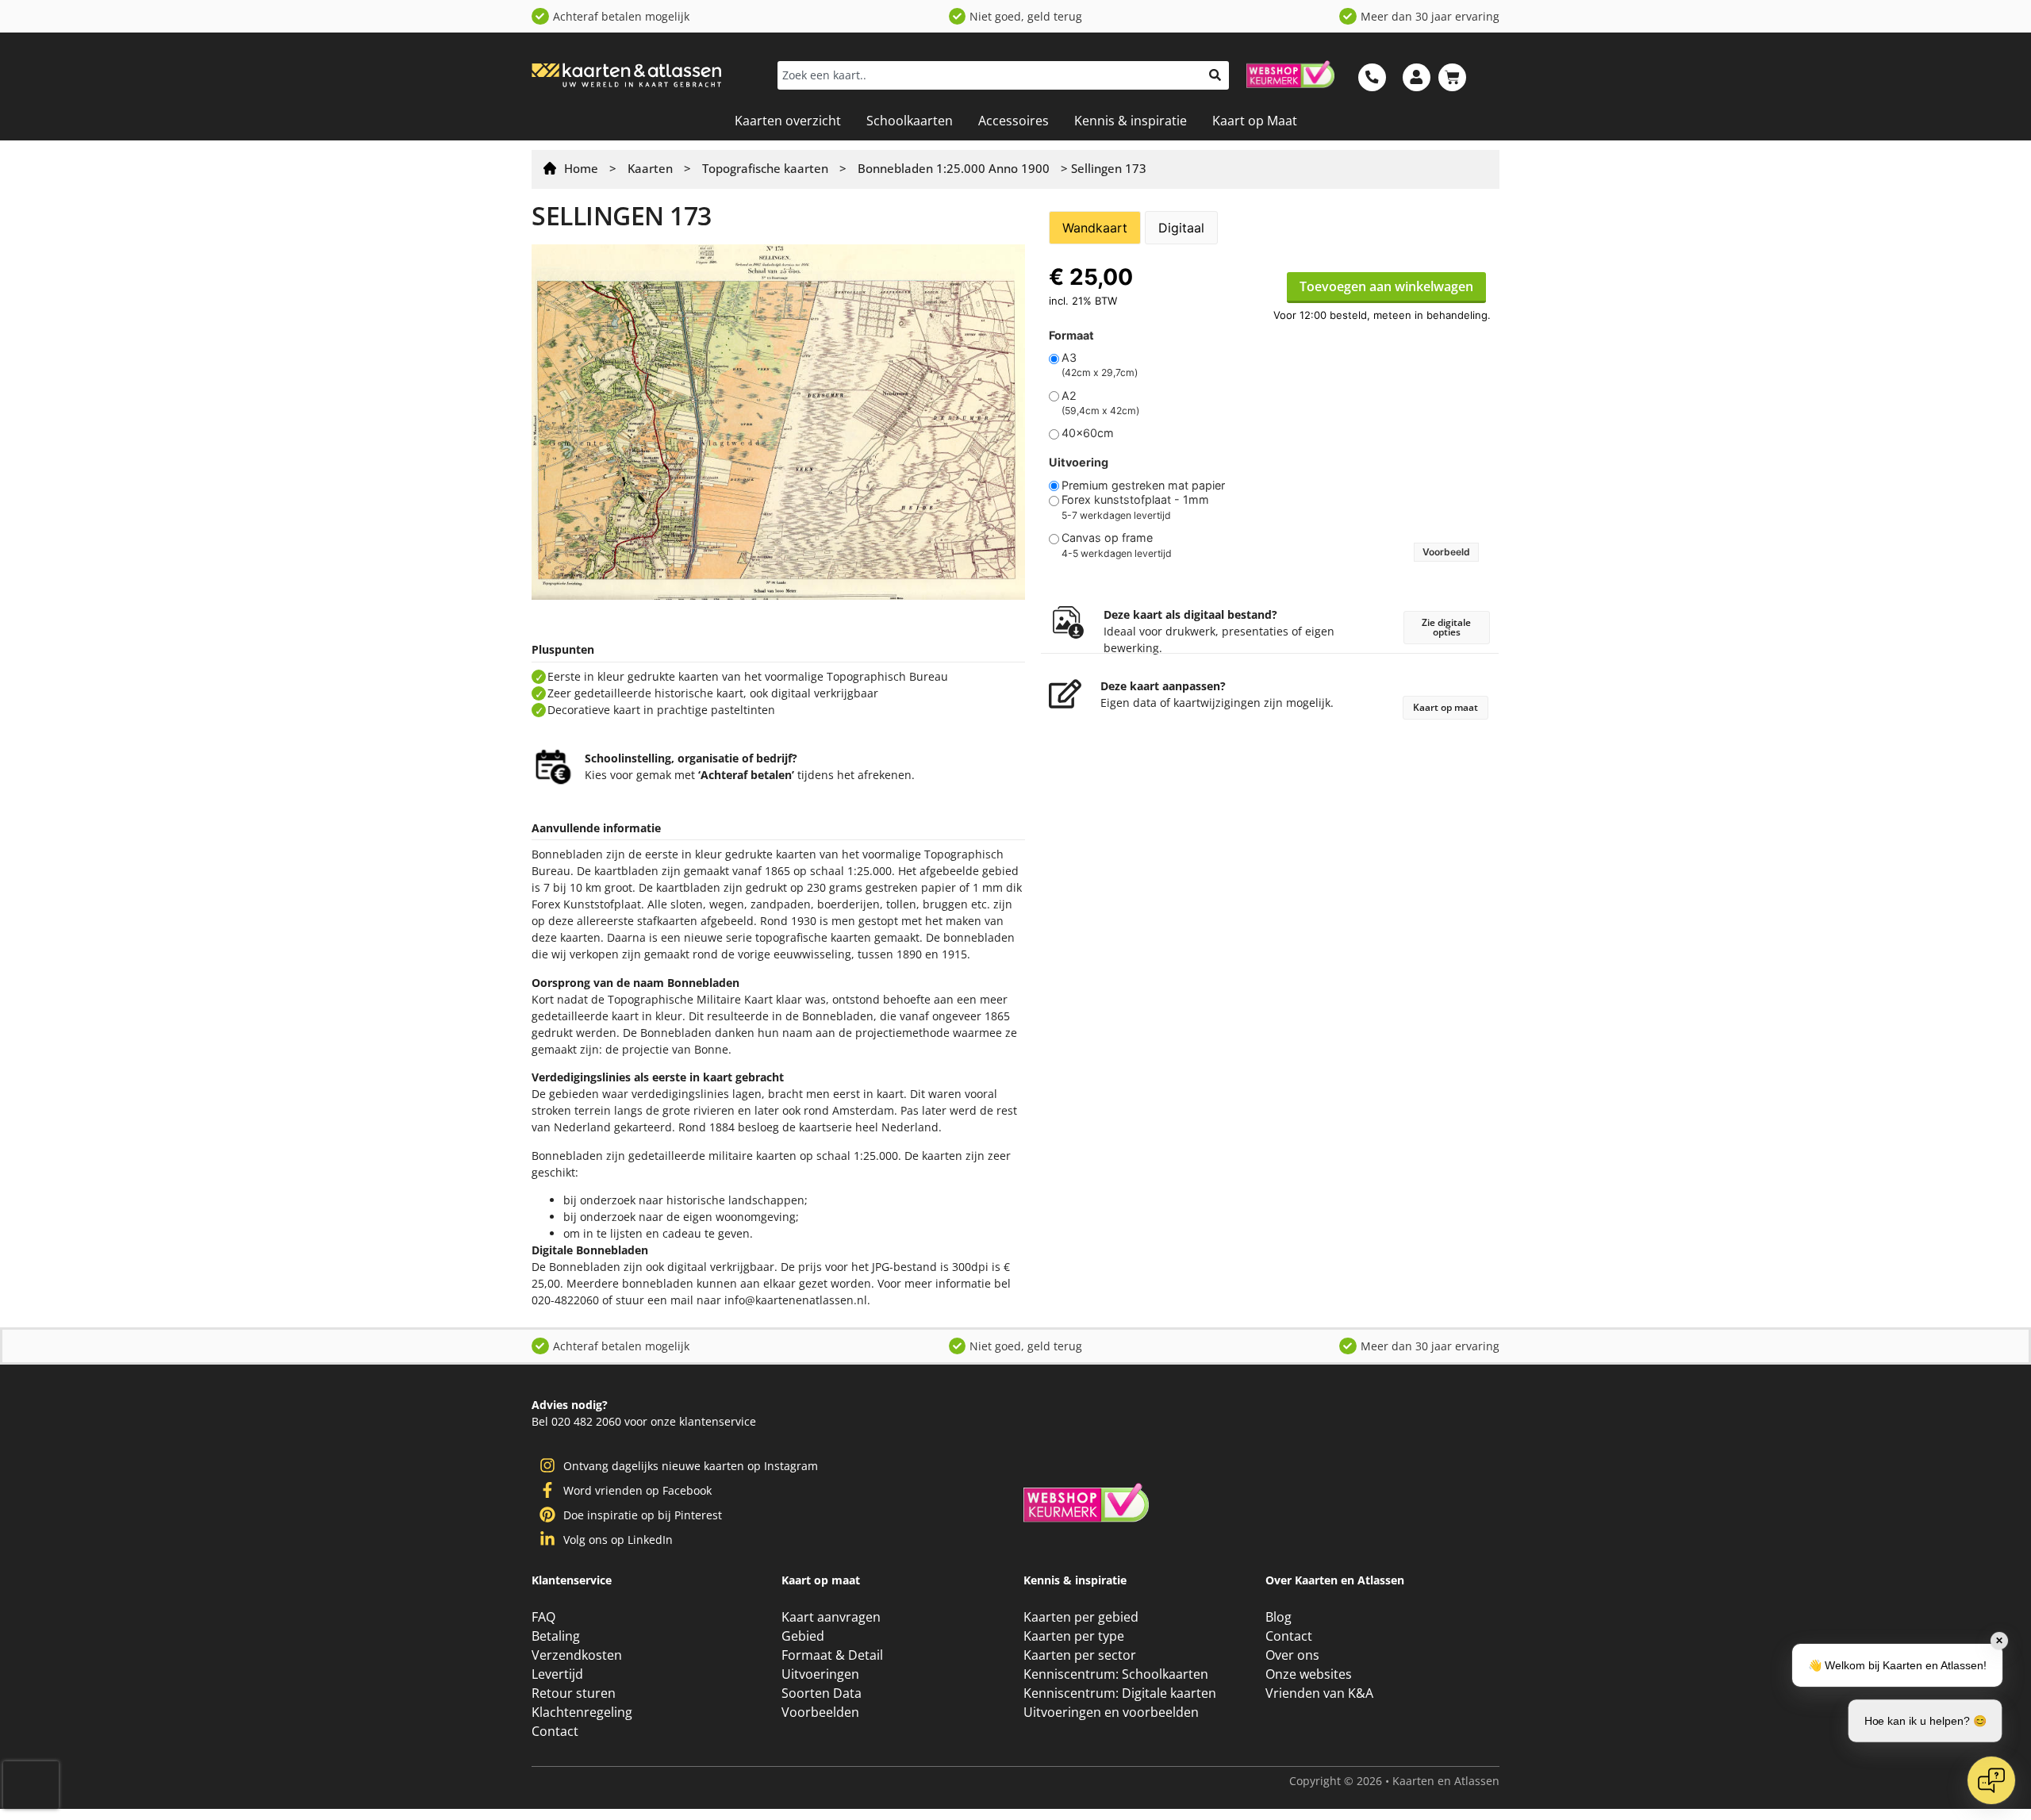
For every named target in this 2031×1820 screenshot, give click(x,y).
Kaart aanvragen (831, 1617)
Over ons (1292, 1655)
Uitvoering (1079, 463)
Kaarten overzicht (788, 121)
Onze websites (1309, 1674)
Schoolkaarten (910, 121)
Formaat (1071, 336)
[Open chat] (1991, 1780)
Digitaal (1181, 228)
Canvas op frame (1107, 538)
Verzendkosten (577, 1655)
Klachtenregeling (582, 1712)
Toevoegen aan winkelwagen (1386, 286)
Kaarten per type (1074, 1636)
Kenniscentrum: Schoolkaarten (1116, 1674)
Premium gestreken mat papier (1143, 486)
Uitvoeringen (820, 1674)
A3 (1069, 358)
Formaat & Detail (832, 1655)
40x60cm (1088, 433)
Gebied (803, 1636)
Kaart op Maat (1255, 121)
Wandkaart (1095, 228)
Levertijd (557, 1674)
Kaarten (650, 168)
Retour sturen (574, 1693)
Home (581, 168)
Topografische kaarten (765, 168)
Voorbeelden (820, 1712)
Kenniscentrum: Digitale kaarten (1120, 1693)
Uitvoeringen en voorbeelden (1111, 1712)
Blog (1278, 1617)
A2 (1069, 396)
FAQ (543, 1617)
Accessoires (1014, 121)
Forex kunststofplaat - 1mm (1135, 500)
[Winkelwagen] (1452, 77)
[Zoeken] (1215, 75)
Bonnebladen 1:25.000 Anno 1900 (954, 168)
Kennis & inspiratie (1131, 121)
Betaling (556, 1636)
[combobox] (989, 75)
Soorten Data (822, 1693)
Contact (555, 1731)
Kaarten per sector (1080, 1655)
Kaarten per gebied (1081, 1617)
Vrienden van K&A (1319, 1693)
